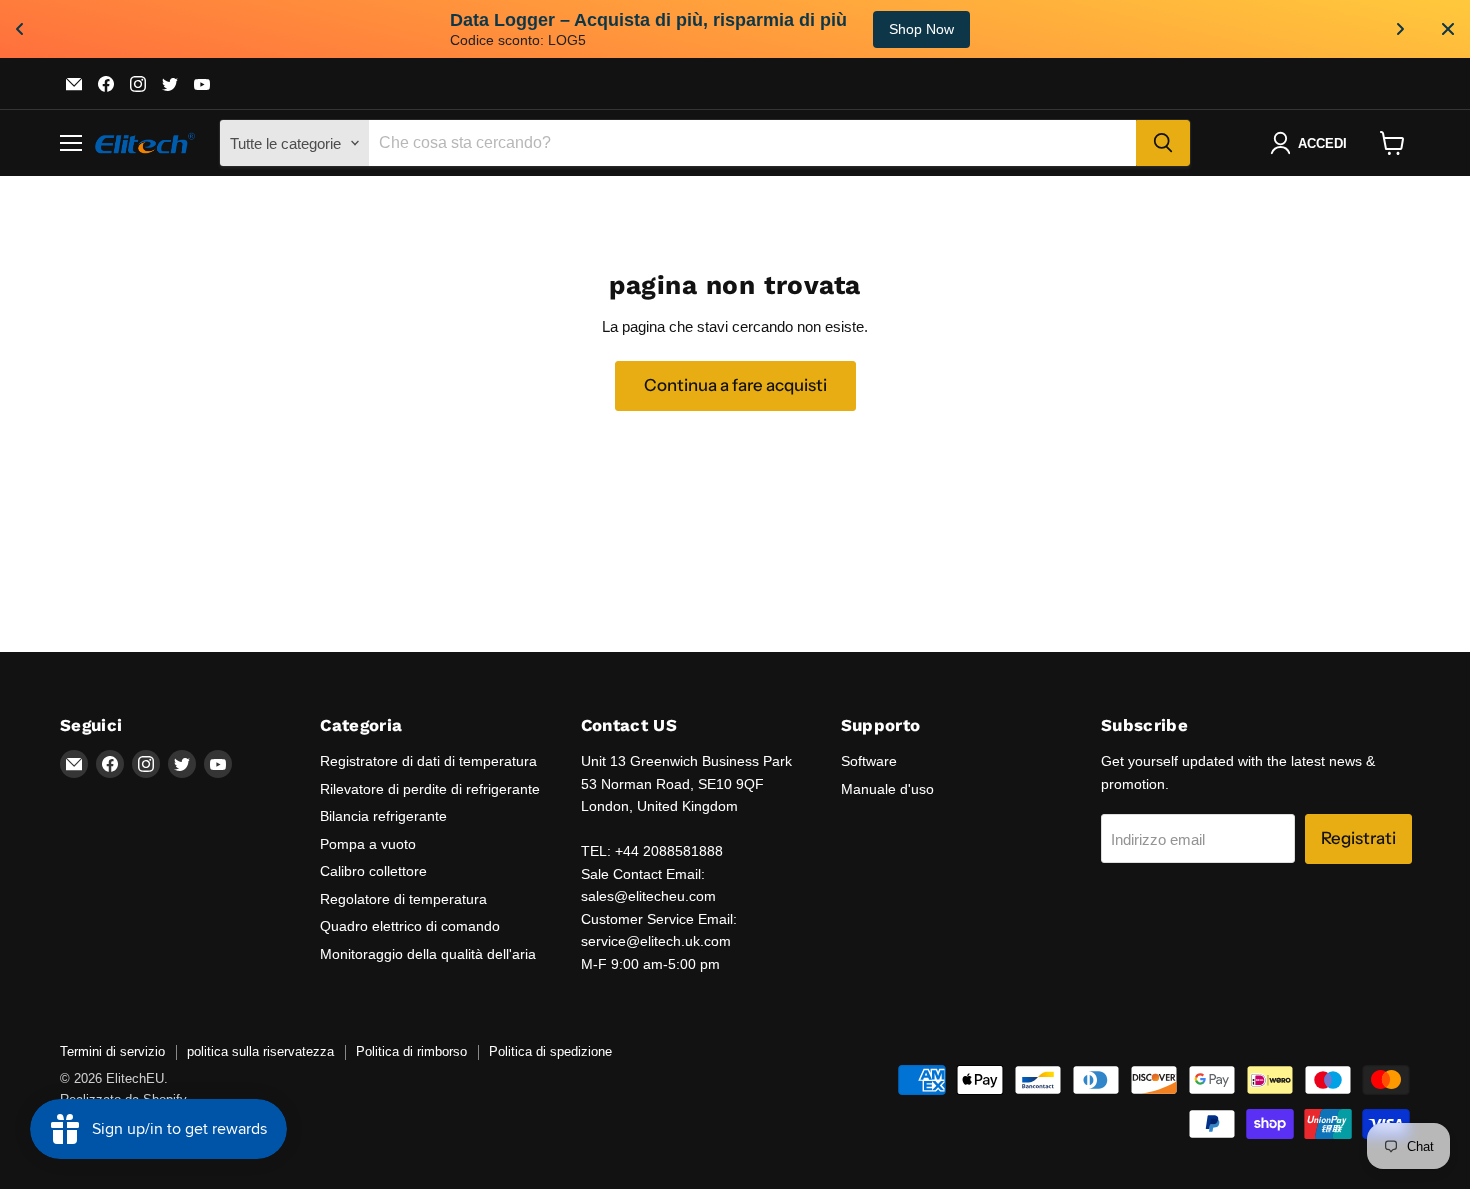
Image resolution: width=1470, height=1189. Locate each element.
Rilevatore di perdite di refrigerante (430, 789)
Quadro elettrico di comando (410, 926)
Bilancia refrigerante (383, 816)
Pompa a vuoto (368, 844)
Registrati (1358, 838)
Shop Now (54, 29)
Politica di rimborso (411, 1051)
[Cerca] (1163, 143)
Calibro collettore (373, 871)
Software (869, 761)
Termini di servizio (112, 1051)
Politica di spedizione (550, 1051)
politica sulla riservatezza (260, 1051)
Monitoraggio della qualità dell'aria (428, 954)
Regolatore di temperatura (403, 899)
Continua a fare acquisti (735, 385)
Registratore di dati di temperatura (428, 761)
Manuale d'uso (887, 789)
